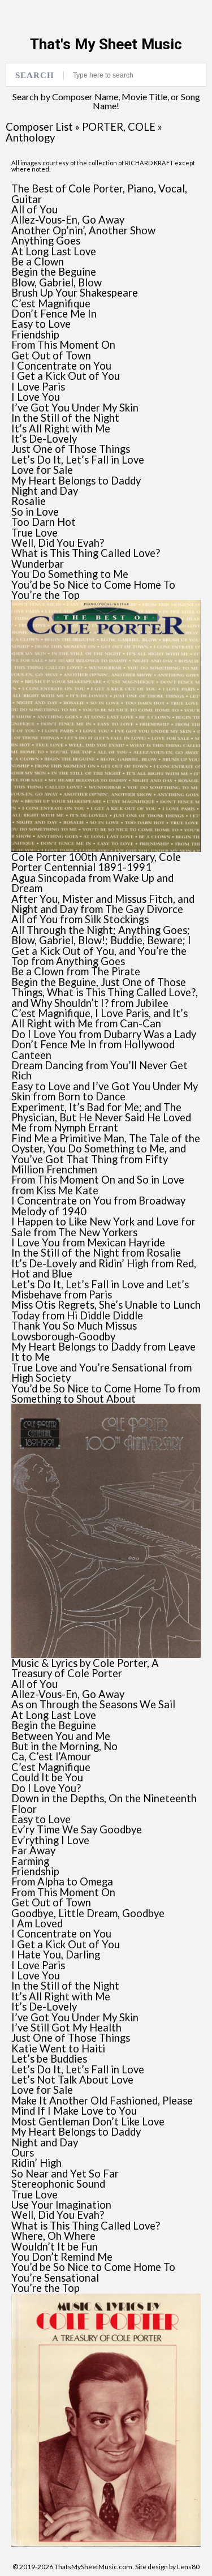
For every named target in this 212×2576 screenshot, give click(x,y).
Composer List (39, 127)
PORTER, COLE (119, 127)
